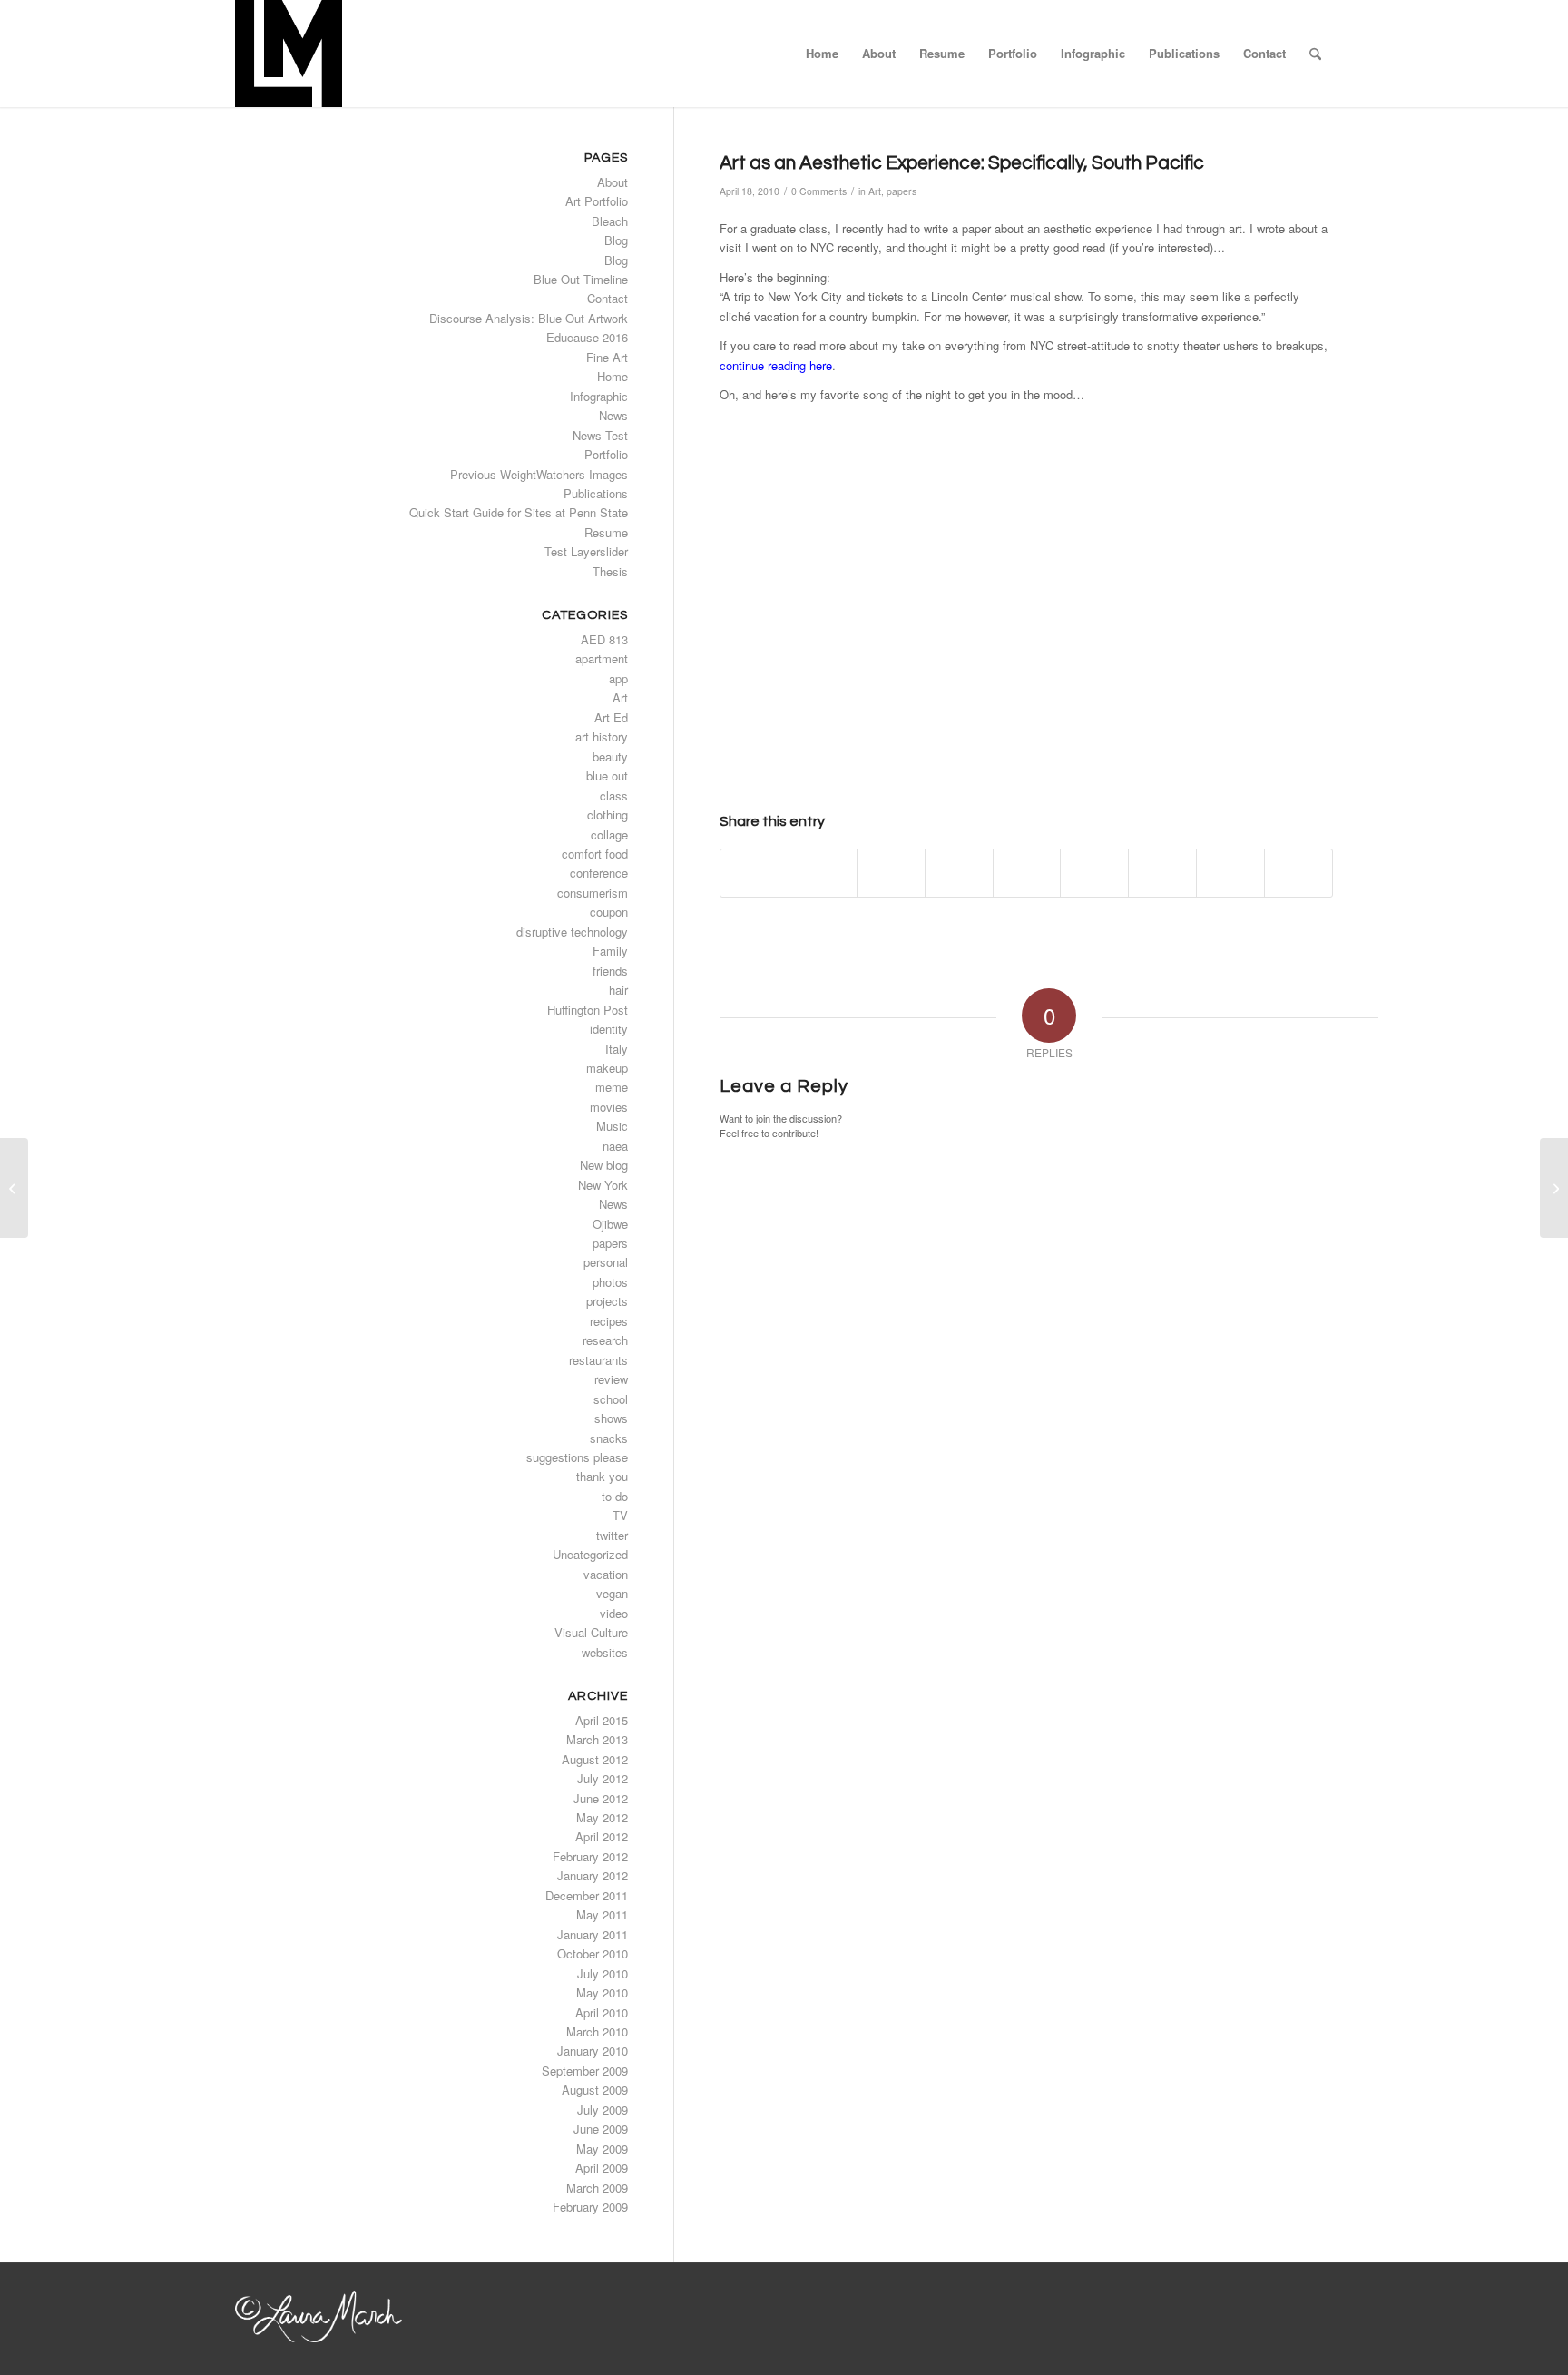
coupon (609, 912)
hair (618, 990)
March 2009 (597, 2188)
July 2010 (603, 1973)
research (605, 1340)
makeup (607, 1068)
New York (603, 1185)
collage (609, 834)
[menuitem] (822, 54)
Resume (606, 532)
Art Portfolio (597, 201)
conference (599, 873)
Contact (608, 298)
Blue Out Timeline (581, 279)
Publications (596, 493)
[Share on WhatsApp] (891, 873)
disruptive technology (572, 932)
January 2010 (593, 2051)
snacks (609, 1438)
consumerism (593, 893)
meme (612, 1087)
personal (606, 1262)
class (614, 795)
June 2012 (601, 1798)
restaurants (598, 1360)
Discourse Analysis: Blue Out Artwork (529, 318)
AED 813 (604, 639)
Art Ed (611, 717)
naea (615, 1146)
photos (610, 1282)
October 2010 (593, 1953)
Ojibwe (610, 1224)
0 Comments (819, 191)
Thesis (610, 571)
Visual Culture (591, 1632)
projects (607, 1301)
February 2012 (590, 1856)
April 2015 (602, 1720)
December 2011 (587, 1895)
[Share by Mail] (1298, 873)
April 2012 (602, 1836)
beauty (610, 756)
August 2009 (595, 2090)
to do (615, 1496)
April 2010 (602, 2012)
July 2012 (603, 1778)
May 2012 (602, 1817)
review (611, 1379)
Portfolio (606, 454)
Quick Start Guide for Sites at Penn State (519, 512)
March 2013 (597, 1739)
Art (875, 191)
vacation (606, 1574)
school (611, 1399)
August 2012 (595, 1759)
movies (609, 1107)
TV (620, 1515)
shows (611, 1418)
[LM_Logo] (289, 54)
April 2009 (602, 2168)
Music (612, 1126)
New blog (604, 1165)
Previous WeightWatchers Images (539, 474)
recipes (609, 1321)
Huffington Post (588, 1010)
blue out (607, 775)
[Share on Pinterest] (959, 873)
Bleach (610, 221)
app (618, 678)
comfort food (595, 854)
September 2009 (585, 2071)
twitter (612, 1535)
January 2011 (593, 1934)
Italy (617, 1049)
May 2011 (602, 1914)
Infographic (599, 396)
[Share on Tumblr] (1094, 873)
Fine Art (607, 357)
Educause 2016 (587, 337)
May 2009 (602, 2149)
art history (602, 736)
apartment (602, 658)
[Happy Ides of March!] (14, 1188)
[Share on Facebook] (755, 873)
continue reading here (776, 365)
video (614, 1613)
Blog (616, 240)
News (613, 415)
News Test (600, 435)
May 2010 (602, 1992)
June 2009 (601, 2129)
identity (609, 1029)
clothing (608, 815)
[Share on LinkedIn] (1027, 873)
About (612, 182)
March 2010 (597, 2032)
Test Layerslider (586, 551)
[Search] (1315, 54)
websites (605, 1652)
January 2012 (593, 1875)
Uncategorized (590, 1554)
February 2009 (590, 2207)
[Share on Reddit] (1230, 873)
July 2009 (603, 2110)
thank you (602, 1476)
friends (610, 971)
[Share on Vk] (1162, 873)
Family (610, 951)
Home (612, 376)
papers (902, 191)
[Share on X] (823, 873)
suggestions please (577, 1457)
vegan (612, 1593)
